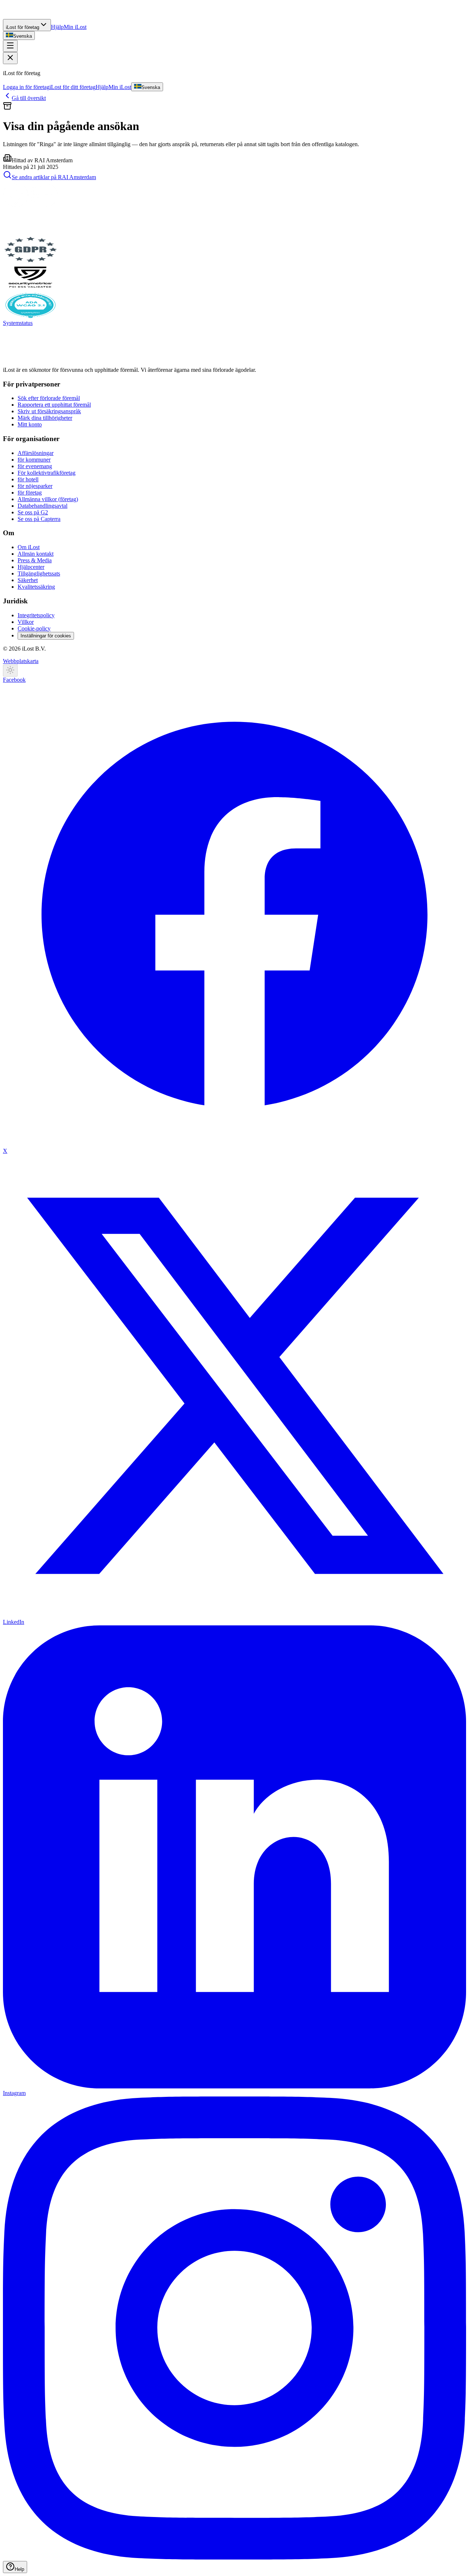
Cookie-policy (34, 628)
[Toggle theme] (10, 671)
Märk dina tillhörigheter (45, 418)
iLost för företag (23, 27)
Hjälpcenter (31, 567)
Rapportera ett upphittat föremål (54, 405)
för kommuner (34, 460)
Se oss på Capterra (39, 519)
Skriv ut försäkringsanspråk (49, 411)
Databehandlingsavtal (43, 506)
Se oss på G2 (33, 512)
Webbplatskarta (21, 661)
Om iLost (29, 547)
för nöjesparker (35, 486)
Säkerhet (28, 580)
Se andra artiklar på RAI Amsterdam (54, 177)
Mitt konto (30, 424)
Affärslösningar (36, 453)
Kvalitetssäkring (36, 587)
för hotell (28, 479)
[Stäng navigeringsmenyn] (10, 58)
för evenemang (35, 466)
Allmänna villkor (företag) (48, 499)
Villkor (26, 622)
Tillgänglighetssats (39, 573)
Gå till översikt (29, 98)
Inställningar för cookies (46, 636)
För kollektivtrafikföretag (47, 473)
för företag (30, 493)
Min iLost (75, 27)
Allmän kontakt (36, 554)
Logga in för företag (26, 87)
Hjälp (57, 27)
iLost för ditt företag (73, 87)
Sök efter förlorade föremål (49, 398)
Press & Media (35, 560)
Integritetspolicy (36, 615)
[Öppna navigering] (10, 46)
